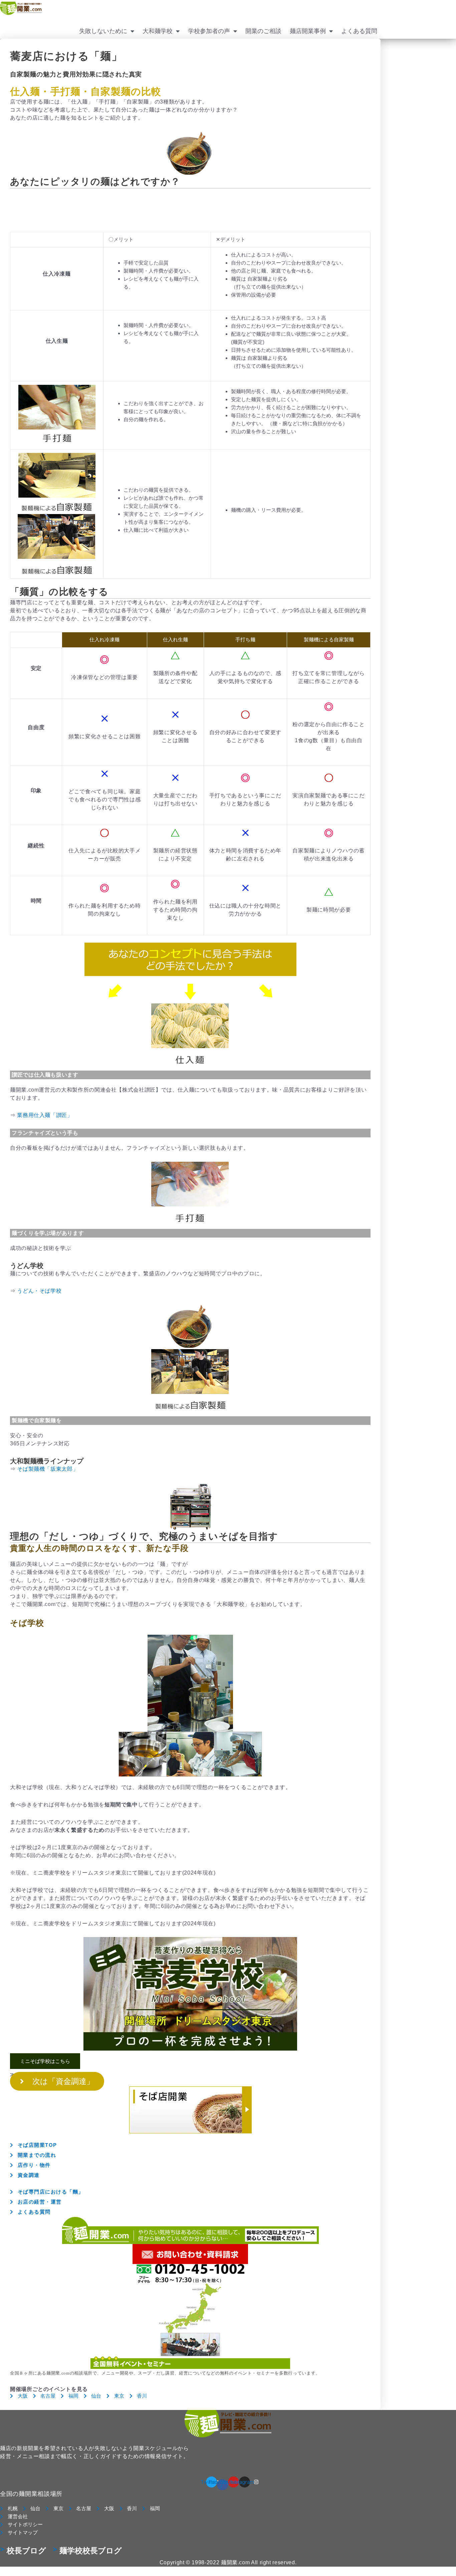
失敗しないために (103, 31)
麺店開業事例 (308, 31)
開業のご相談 (263, 31)
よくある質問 (359, 31)
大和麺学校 (158, 31)
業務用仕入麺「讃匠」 (45, 1115)
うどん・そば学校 (39, 1291)
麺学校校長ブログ (91, 2551)
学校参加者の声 (209, 31)
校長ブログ (26, 2551)
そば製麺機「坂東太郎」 (48, 1469)
